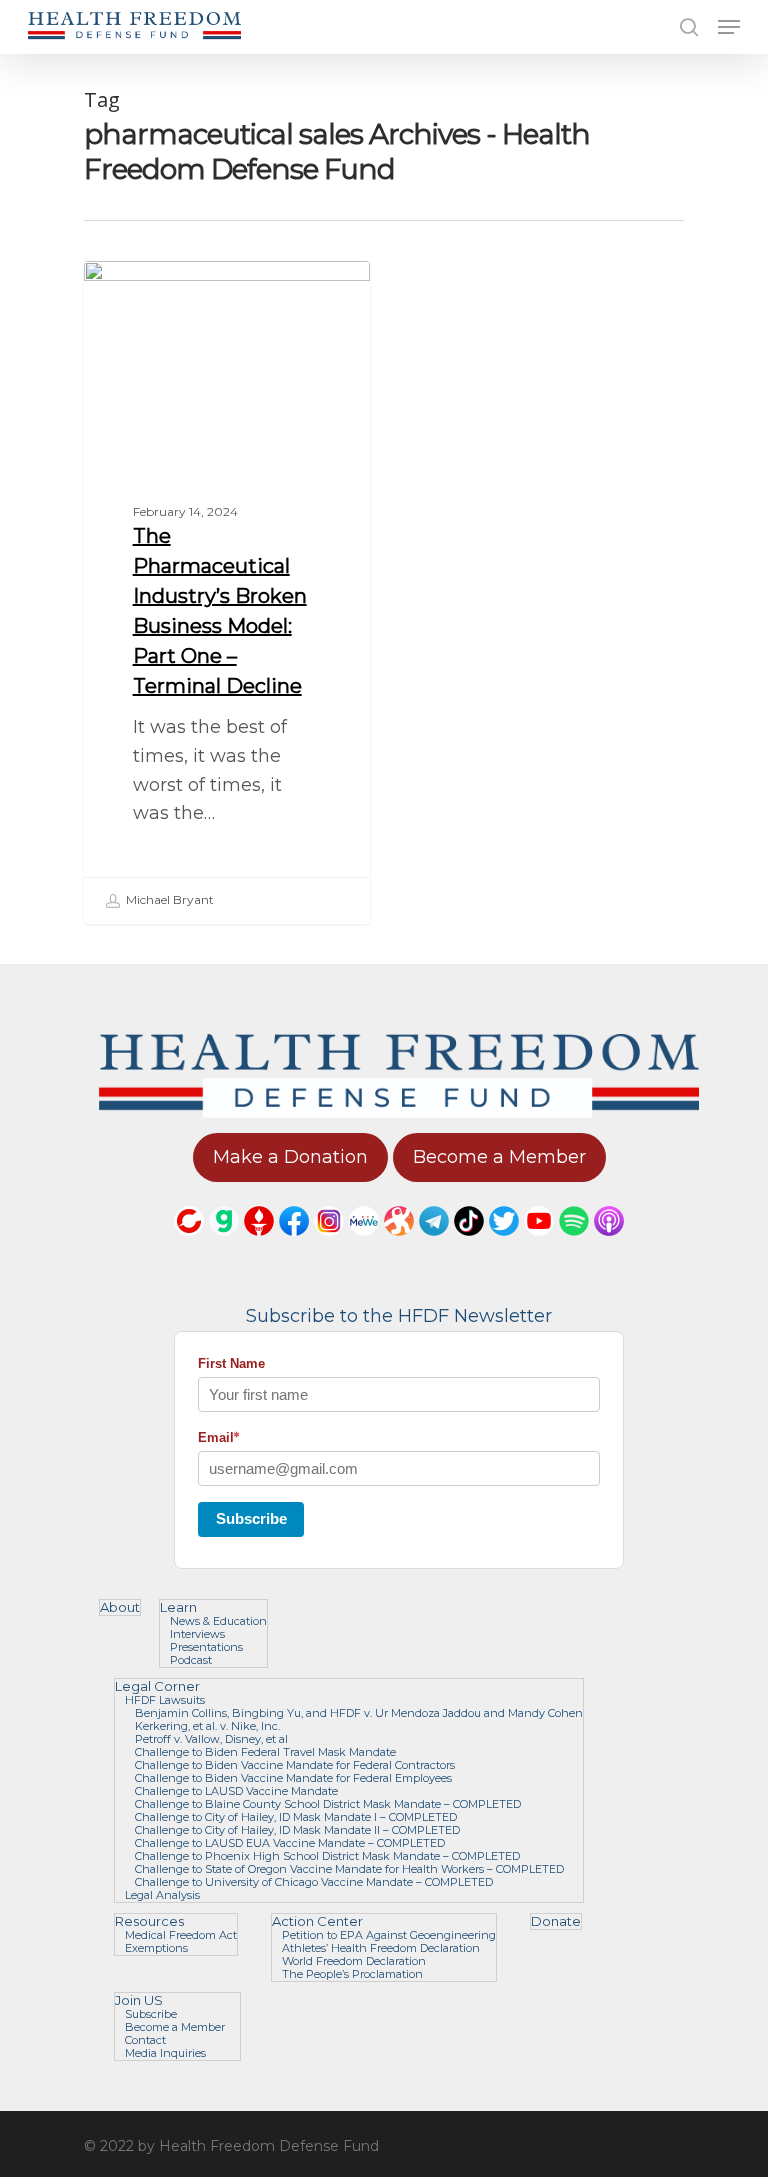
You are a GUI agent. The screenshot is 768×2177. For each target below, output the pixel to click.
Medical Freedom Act (181, 1935)
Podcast (191, 1660)
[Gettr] (259, 1245)
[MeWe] (364, 1245)
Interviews (197, 1634)
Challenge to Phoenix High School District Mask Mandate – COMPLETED (327, 1856)
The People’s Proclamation (352, 1974)
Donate (556, 1921)
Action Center (317, 1921)
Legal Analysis (162, 1895)
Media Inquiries (165, 2053)
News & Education (218, 1621)
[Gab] (224, 1245)
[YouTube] (539, 1245)
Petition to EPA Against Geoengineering (389, 1935)
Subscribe (251, 1518)
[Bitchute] (189, 1245)
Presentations (206, 1647)
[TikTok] (469, 1245)
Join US (139, 2000)
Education (153, 292)
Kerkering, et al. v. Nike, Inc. (207, 1726)
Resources (149, 1921)
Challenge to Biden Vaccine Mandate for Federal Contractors (295, 1765)
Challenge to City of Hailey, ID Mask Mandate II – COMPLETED (297, 1830)
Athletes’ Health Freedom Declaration (381, 1948)
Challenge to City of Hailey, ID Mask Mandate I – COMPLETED (296, 1817)
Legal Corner (157, 1686)
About (120, 1607)
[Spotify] (574, 1245)
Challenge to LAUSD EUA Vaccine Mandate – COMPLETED (290, 1843)
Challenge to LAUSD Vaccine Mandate (236, 1791)
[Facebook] (294, 1245)
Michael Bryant (168, 899)
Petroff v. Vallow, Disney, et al (211, 1739)
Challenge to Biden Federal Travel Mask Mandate (265, 1752)
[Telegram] (434, 1245)
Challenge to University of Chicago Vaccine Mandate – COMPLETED (314, 1882)
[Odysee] (399, 1245)
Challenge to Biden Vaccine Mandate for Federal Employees (293, 1778)
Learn (178, 1607)
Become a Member (175, 2027)
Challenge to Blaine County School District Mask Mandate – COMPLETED (328, 1804)
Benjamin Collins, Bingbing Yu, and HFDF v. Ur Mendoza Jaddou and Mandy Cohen (359, 1713)
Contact (145, 2040)
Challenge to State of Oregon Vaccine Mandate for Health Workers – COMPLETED (349, 1869)
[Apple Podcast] (609, 1245)
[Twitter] (504, 1245)
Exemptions (156, 1948)
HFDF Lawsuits (165, 1700)
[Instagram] (329, 1245)
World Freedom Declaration (354, 1961)
